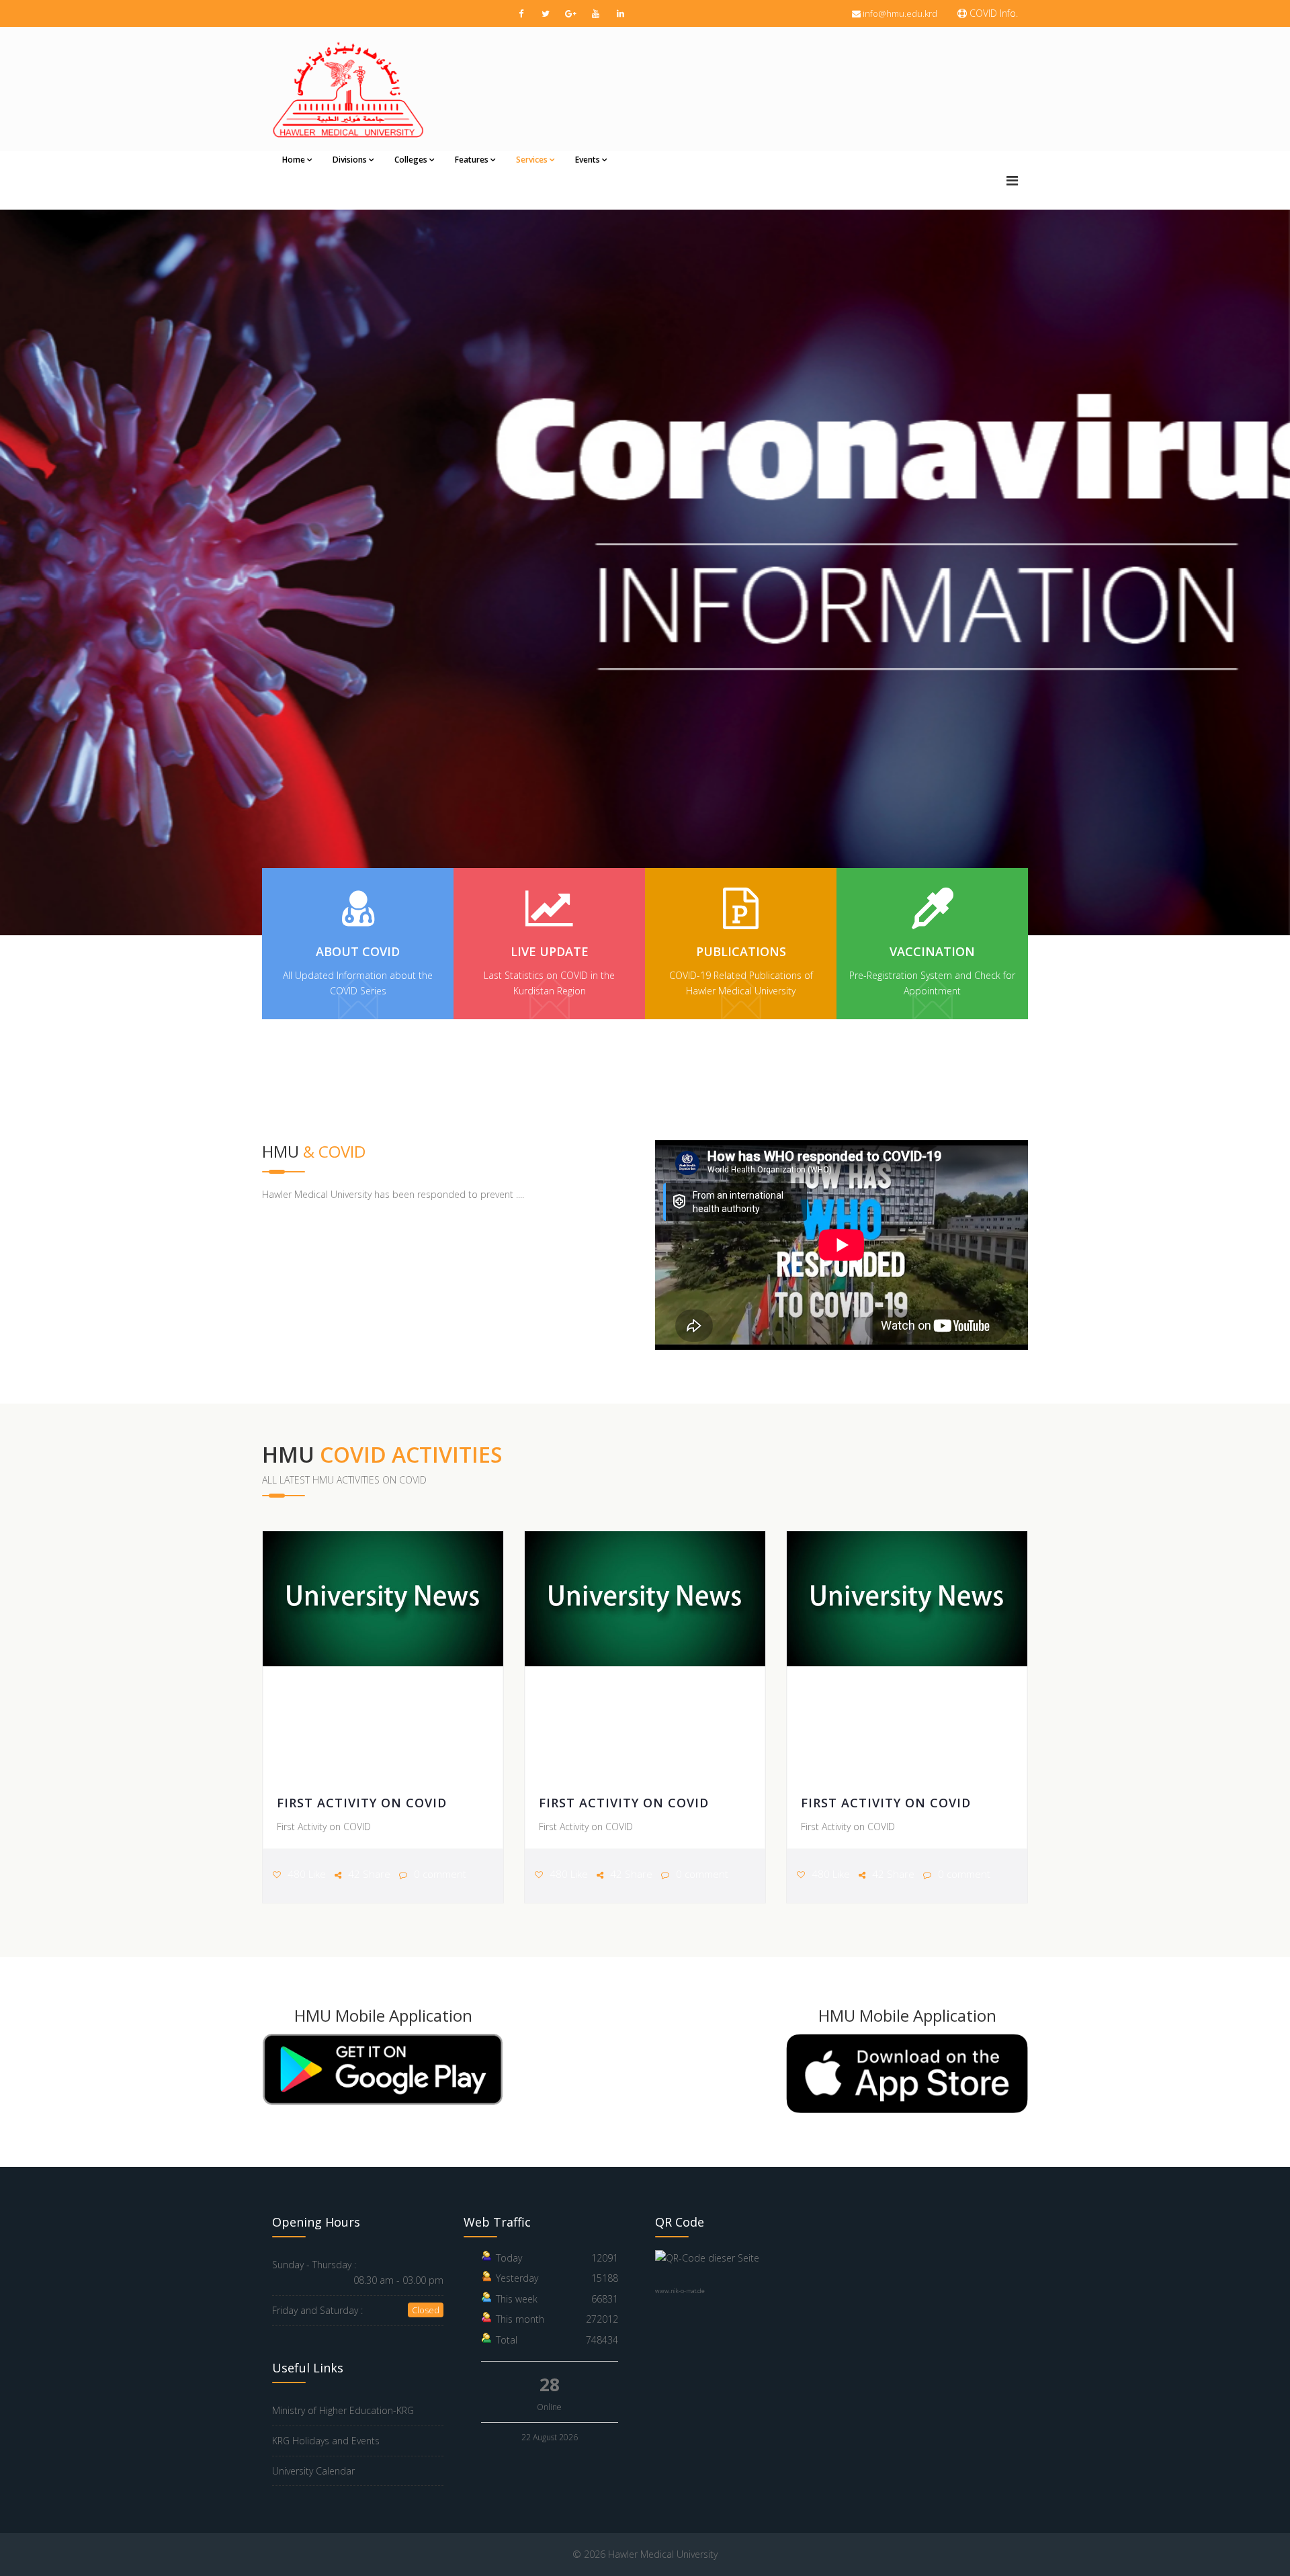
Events (588, 160)
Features (472, 160)
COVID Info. (992, 13)
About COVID (358, 951)
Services (532, 160)
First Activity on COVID (362, 1803)
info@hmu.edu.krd (900, 13)
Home (294, 160)
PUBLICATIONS (741, 951)
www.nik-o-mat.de (680, 2291)
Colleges (411, 160)
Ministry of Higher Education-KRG (343, 2410)
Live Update (550, 951)
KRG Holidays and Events (326, 2441)
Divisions (350, 160)
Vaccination (932, 951)
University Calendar (313, 2471)
